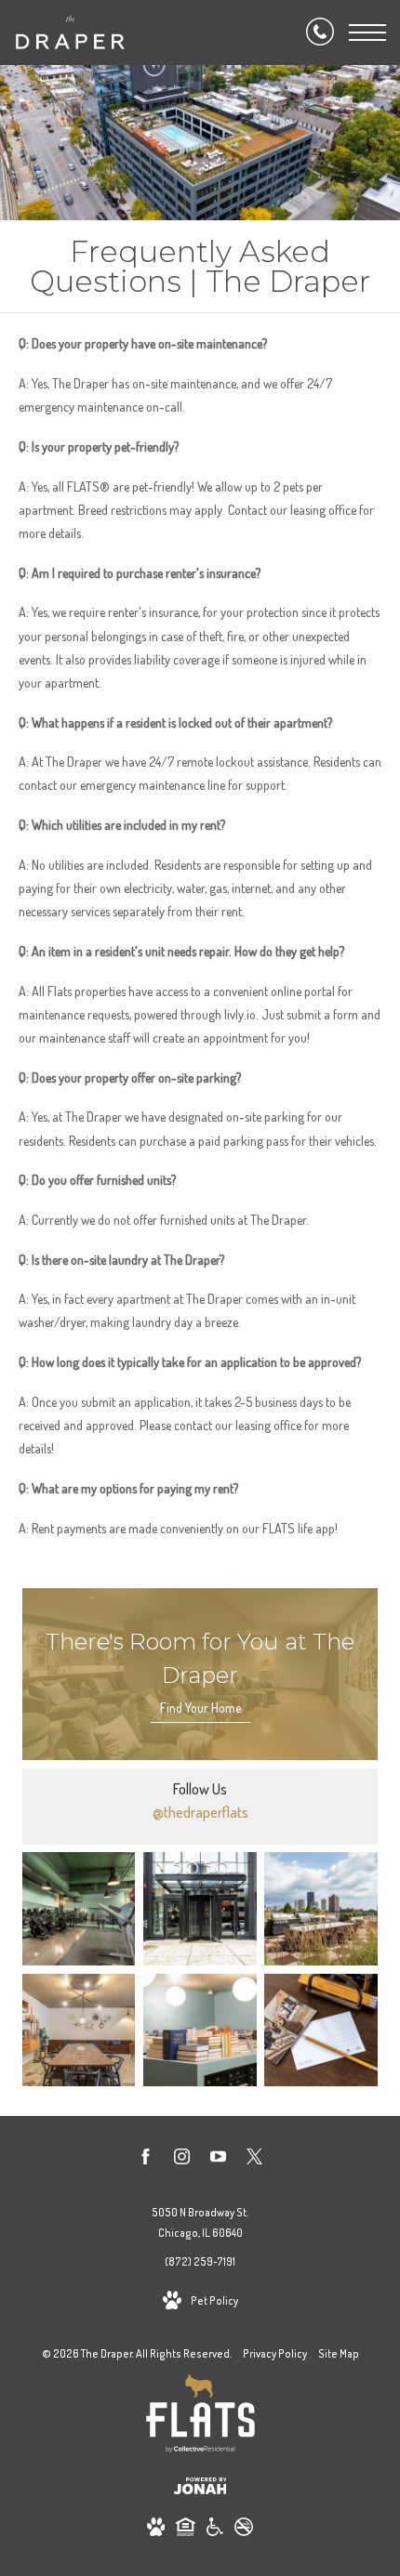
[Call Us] (320, 33)
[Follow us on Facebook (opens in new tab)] (146, 2160)
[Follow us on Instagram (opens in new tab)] (182, 2160)
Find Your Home (200, 1708)
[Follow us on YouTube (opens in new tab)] (218, 2160)
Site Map (339, 2353)
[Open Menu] (367, 33)
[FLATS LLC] (200, 2417)
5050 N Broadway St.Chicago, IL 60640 (200, 2222)
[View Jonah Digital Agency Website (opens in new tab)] (200, 2489)
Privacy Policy (275, 2353)
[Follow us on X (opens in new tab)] (254, 2160)
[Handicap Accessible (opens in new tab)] (215, 2530)
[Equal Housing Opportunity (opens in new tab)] (186, 2530)
